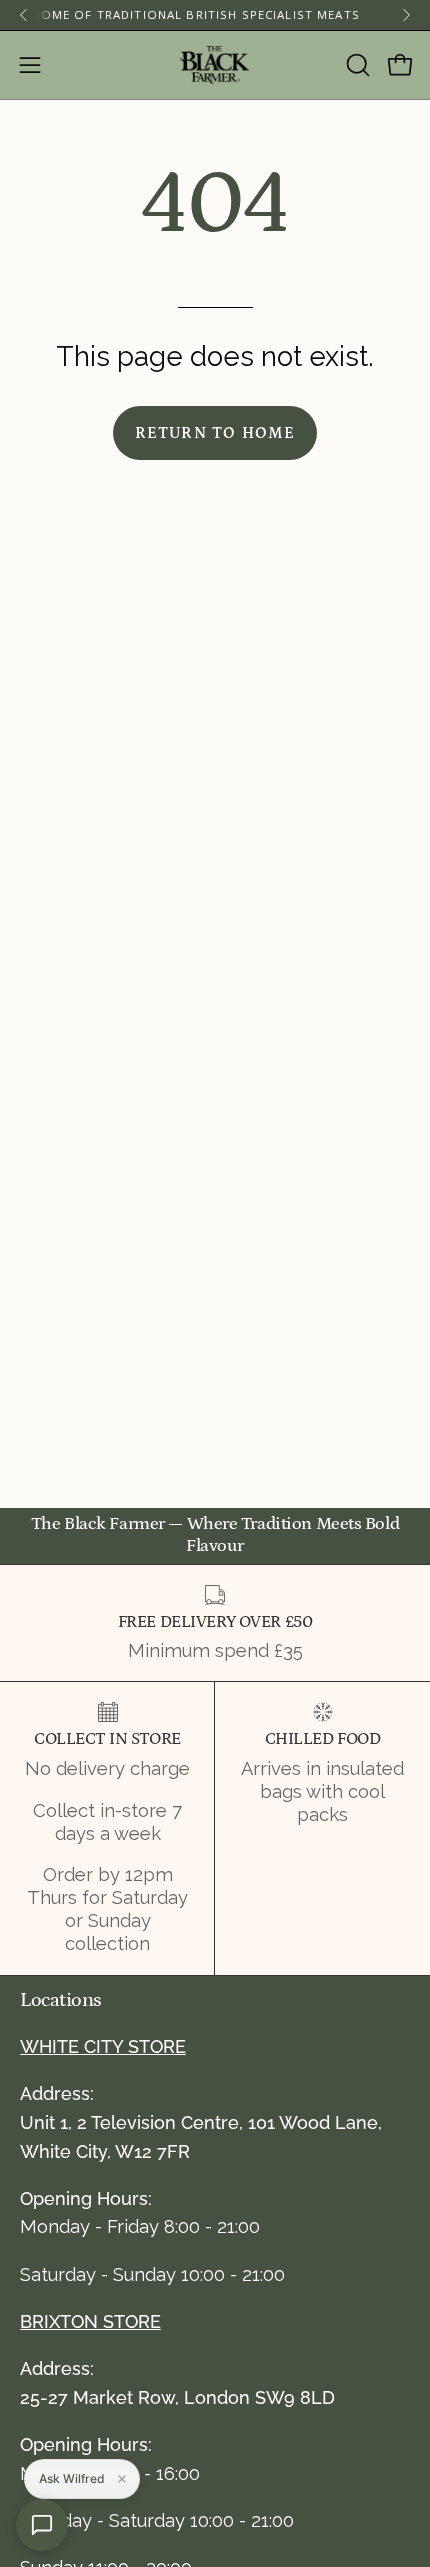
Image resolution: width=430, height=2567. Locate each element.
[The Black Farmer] (215, 65)
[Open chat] (42, 2525)
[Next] (406, 15)
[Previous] (24, 15)
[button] (356, 65)
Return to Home (215, 433)
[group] (215, 15)
